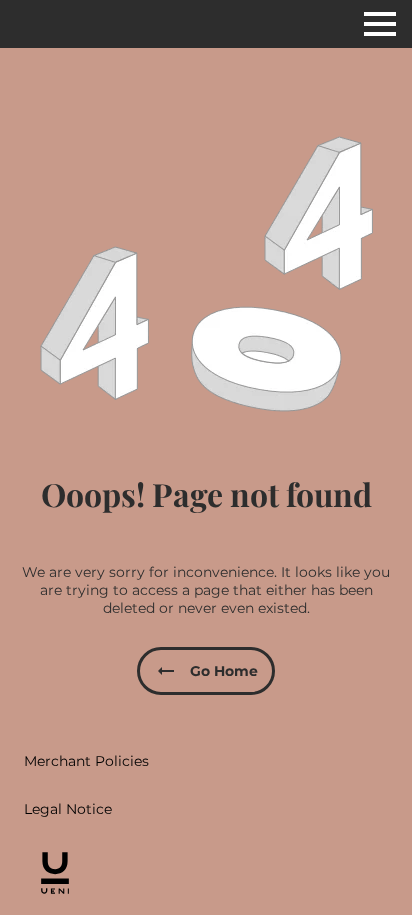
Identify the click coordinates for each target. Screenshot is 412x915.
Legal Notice (68, 809)
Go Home (224, 671)
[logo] (55, 873)
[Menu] (380, 24)
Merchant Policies (86, 761)
